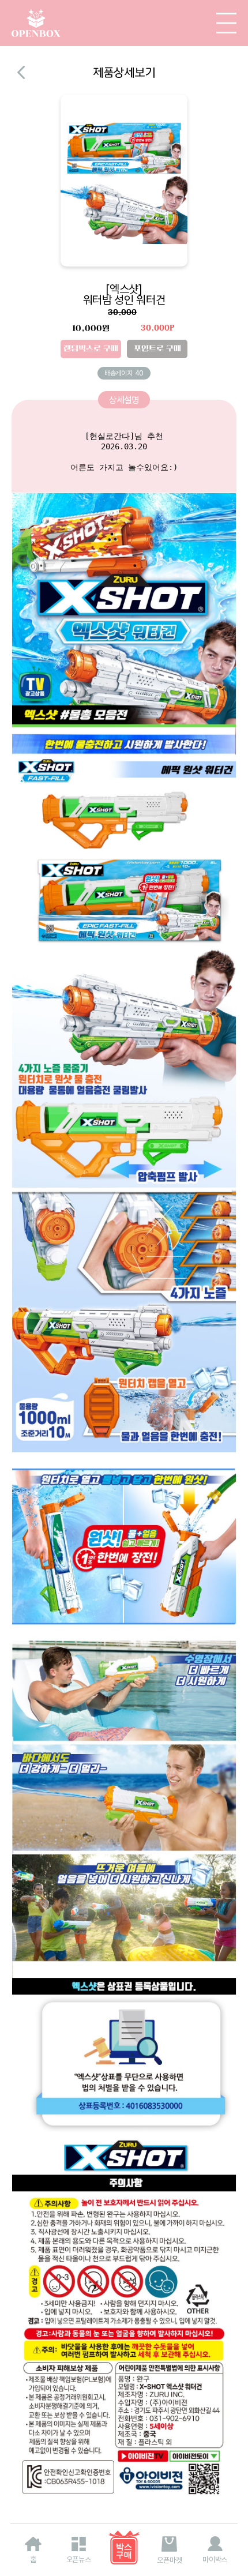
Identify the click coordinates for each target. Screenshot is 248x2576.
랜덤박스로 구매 (91, 349)
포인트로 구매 (157, 349)
